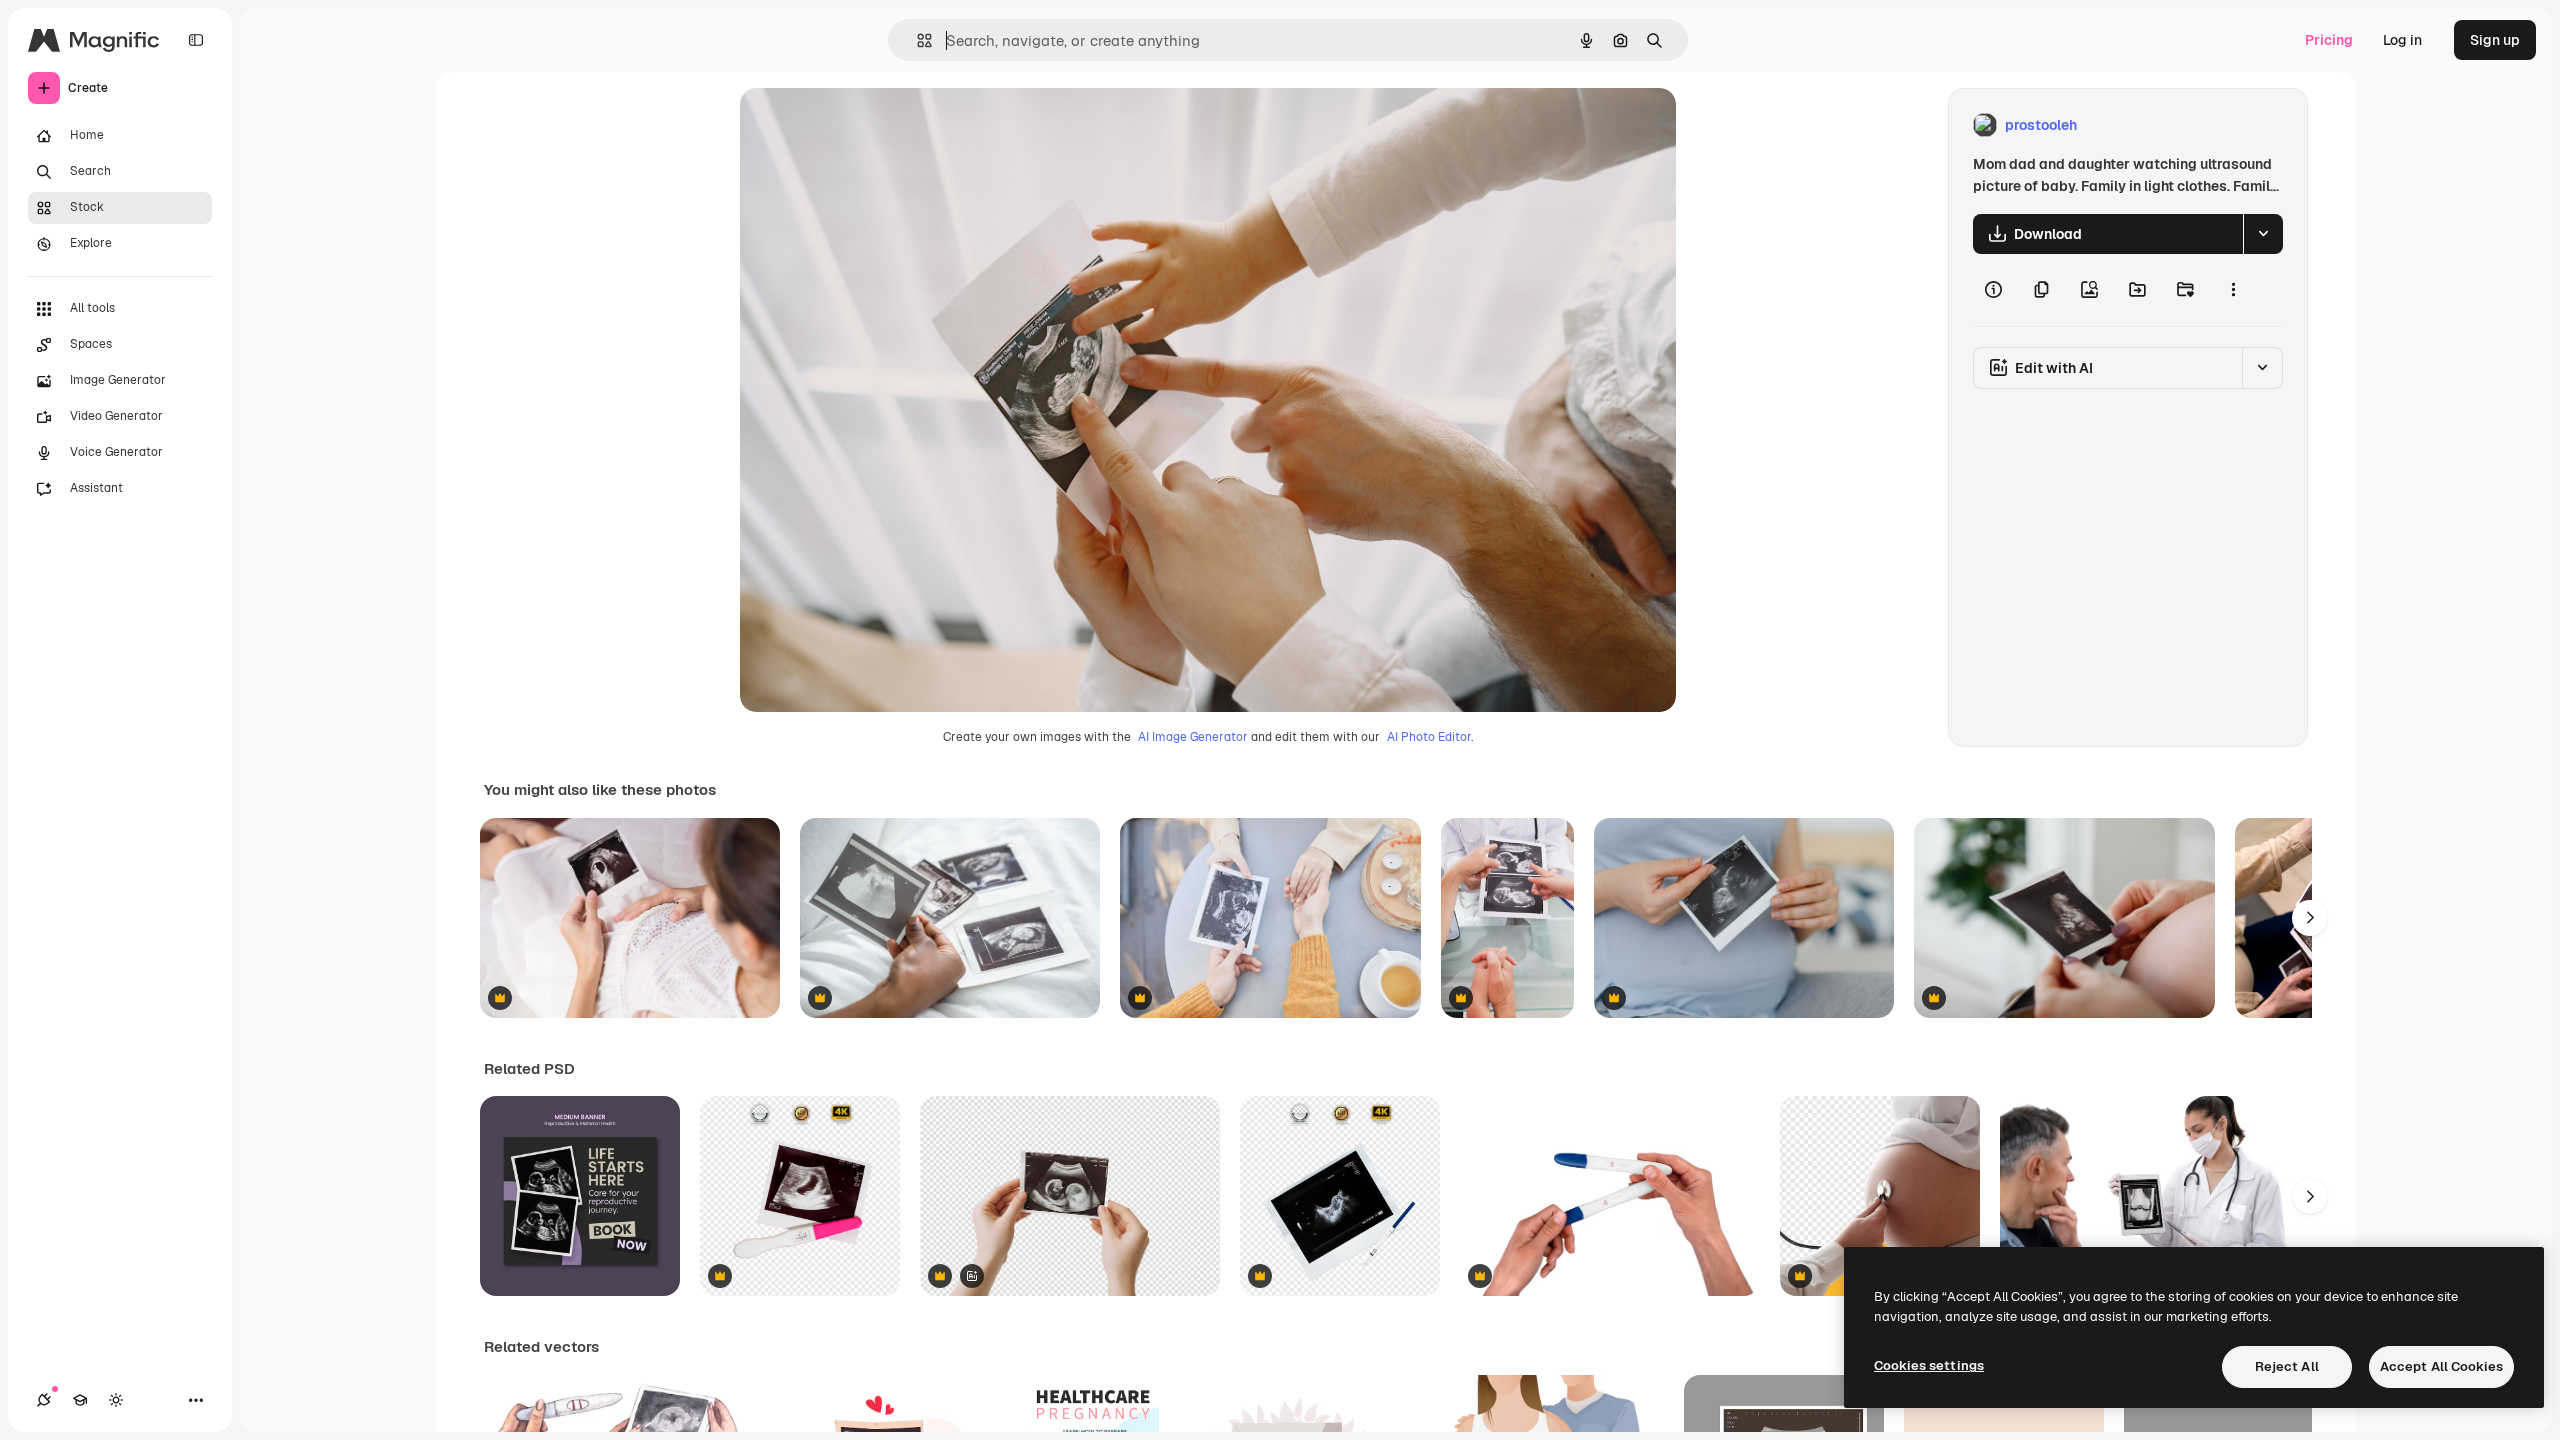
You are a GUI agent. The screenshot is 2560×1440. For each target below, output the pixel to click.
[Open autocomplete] (916, 40)
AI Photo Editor (1429, 737)
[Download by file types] (2263, 234)
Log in (2402, 40)
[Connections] (44, 1400)
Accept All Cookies (2441, 1366)
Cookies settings (1929, 1365)
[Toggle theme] (116, 1400)
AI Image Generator (1193, 737)
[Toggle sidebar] (196, 40)
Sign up (2495, 40)
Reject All (2287, 1366)
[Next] (2310, 918)
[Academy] (80, 1400)
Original (868, 125)
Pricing (2329, 40)
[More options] (2233, 290)
